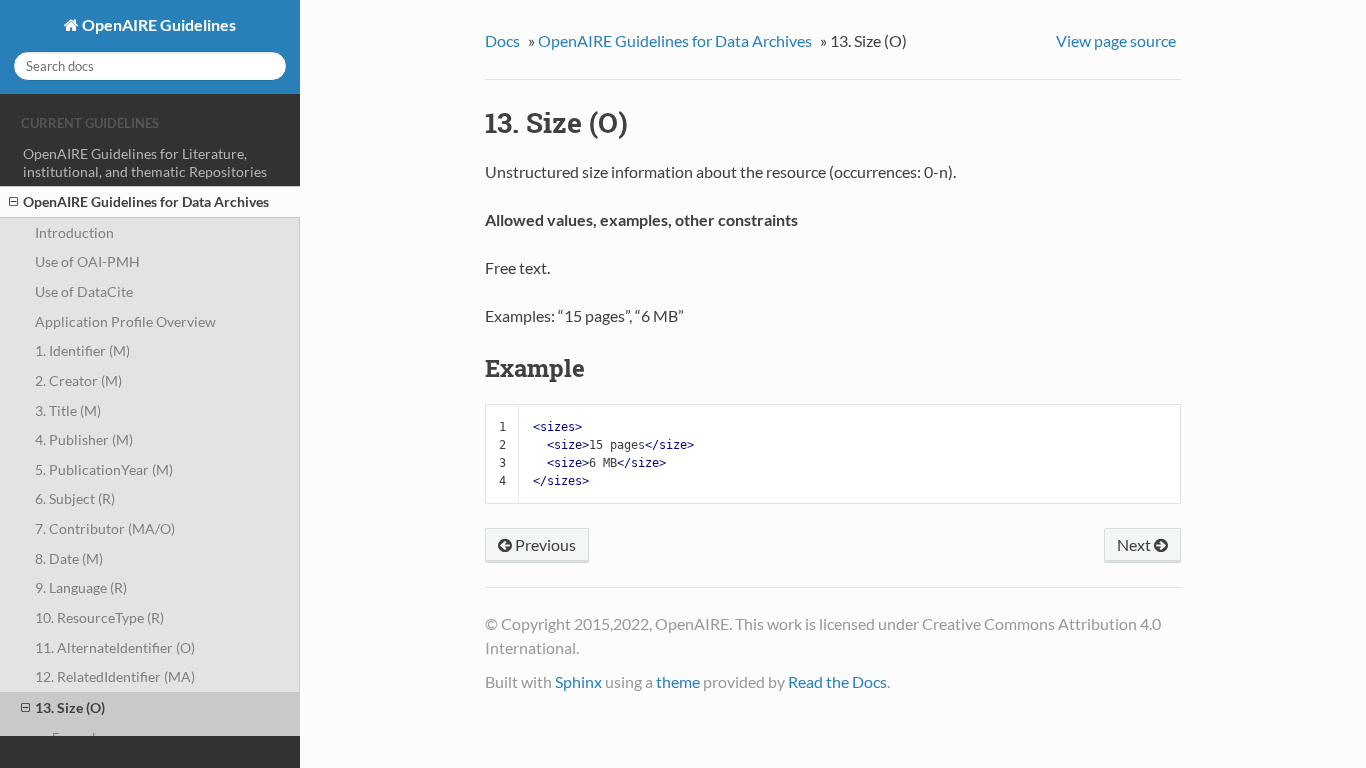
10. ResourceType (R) (99, 617)
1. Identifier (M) (82, 350)
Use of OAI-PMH (87, 261)
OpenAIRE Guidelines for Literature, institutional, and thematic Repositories (145, 162)
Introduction (74, 232)
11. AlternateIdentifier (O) (115, 647)
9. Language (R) (81, 587)
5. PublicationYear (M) (104, 469)
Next (1135, 544)
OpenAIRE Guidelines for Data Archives (146, 201)
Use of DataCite (84, 291)
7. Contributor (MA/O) (105, 528)
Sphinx (578, 681)
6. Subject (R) (75, 498)
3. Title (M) (68, 410)
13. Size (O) (70, 707)
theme (678, 681)
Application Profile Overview (125, 321)
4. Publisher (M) (84, 439)
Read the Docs (837, 681)
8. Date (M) (69, 558)
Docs (502, 40)
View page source (1116, 40)
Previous (544, 544)
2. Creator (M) (78, 380)
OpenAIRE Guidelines (157, 24)
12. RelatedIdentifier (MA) (115, 676)
